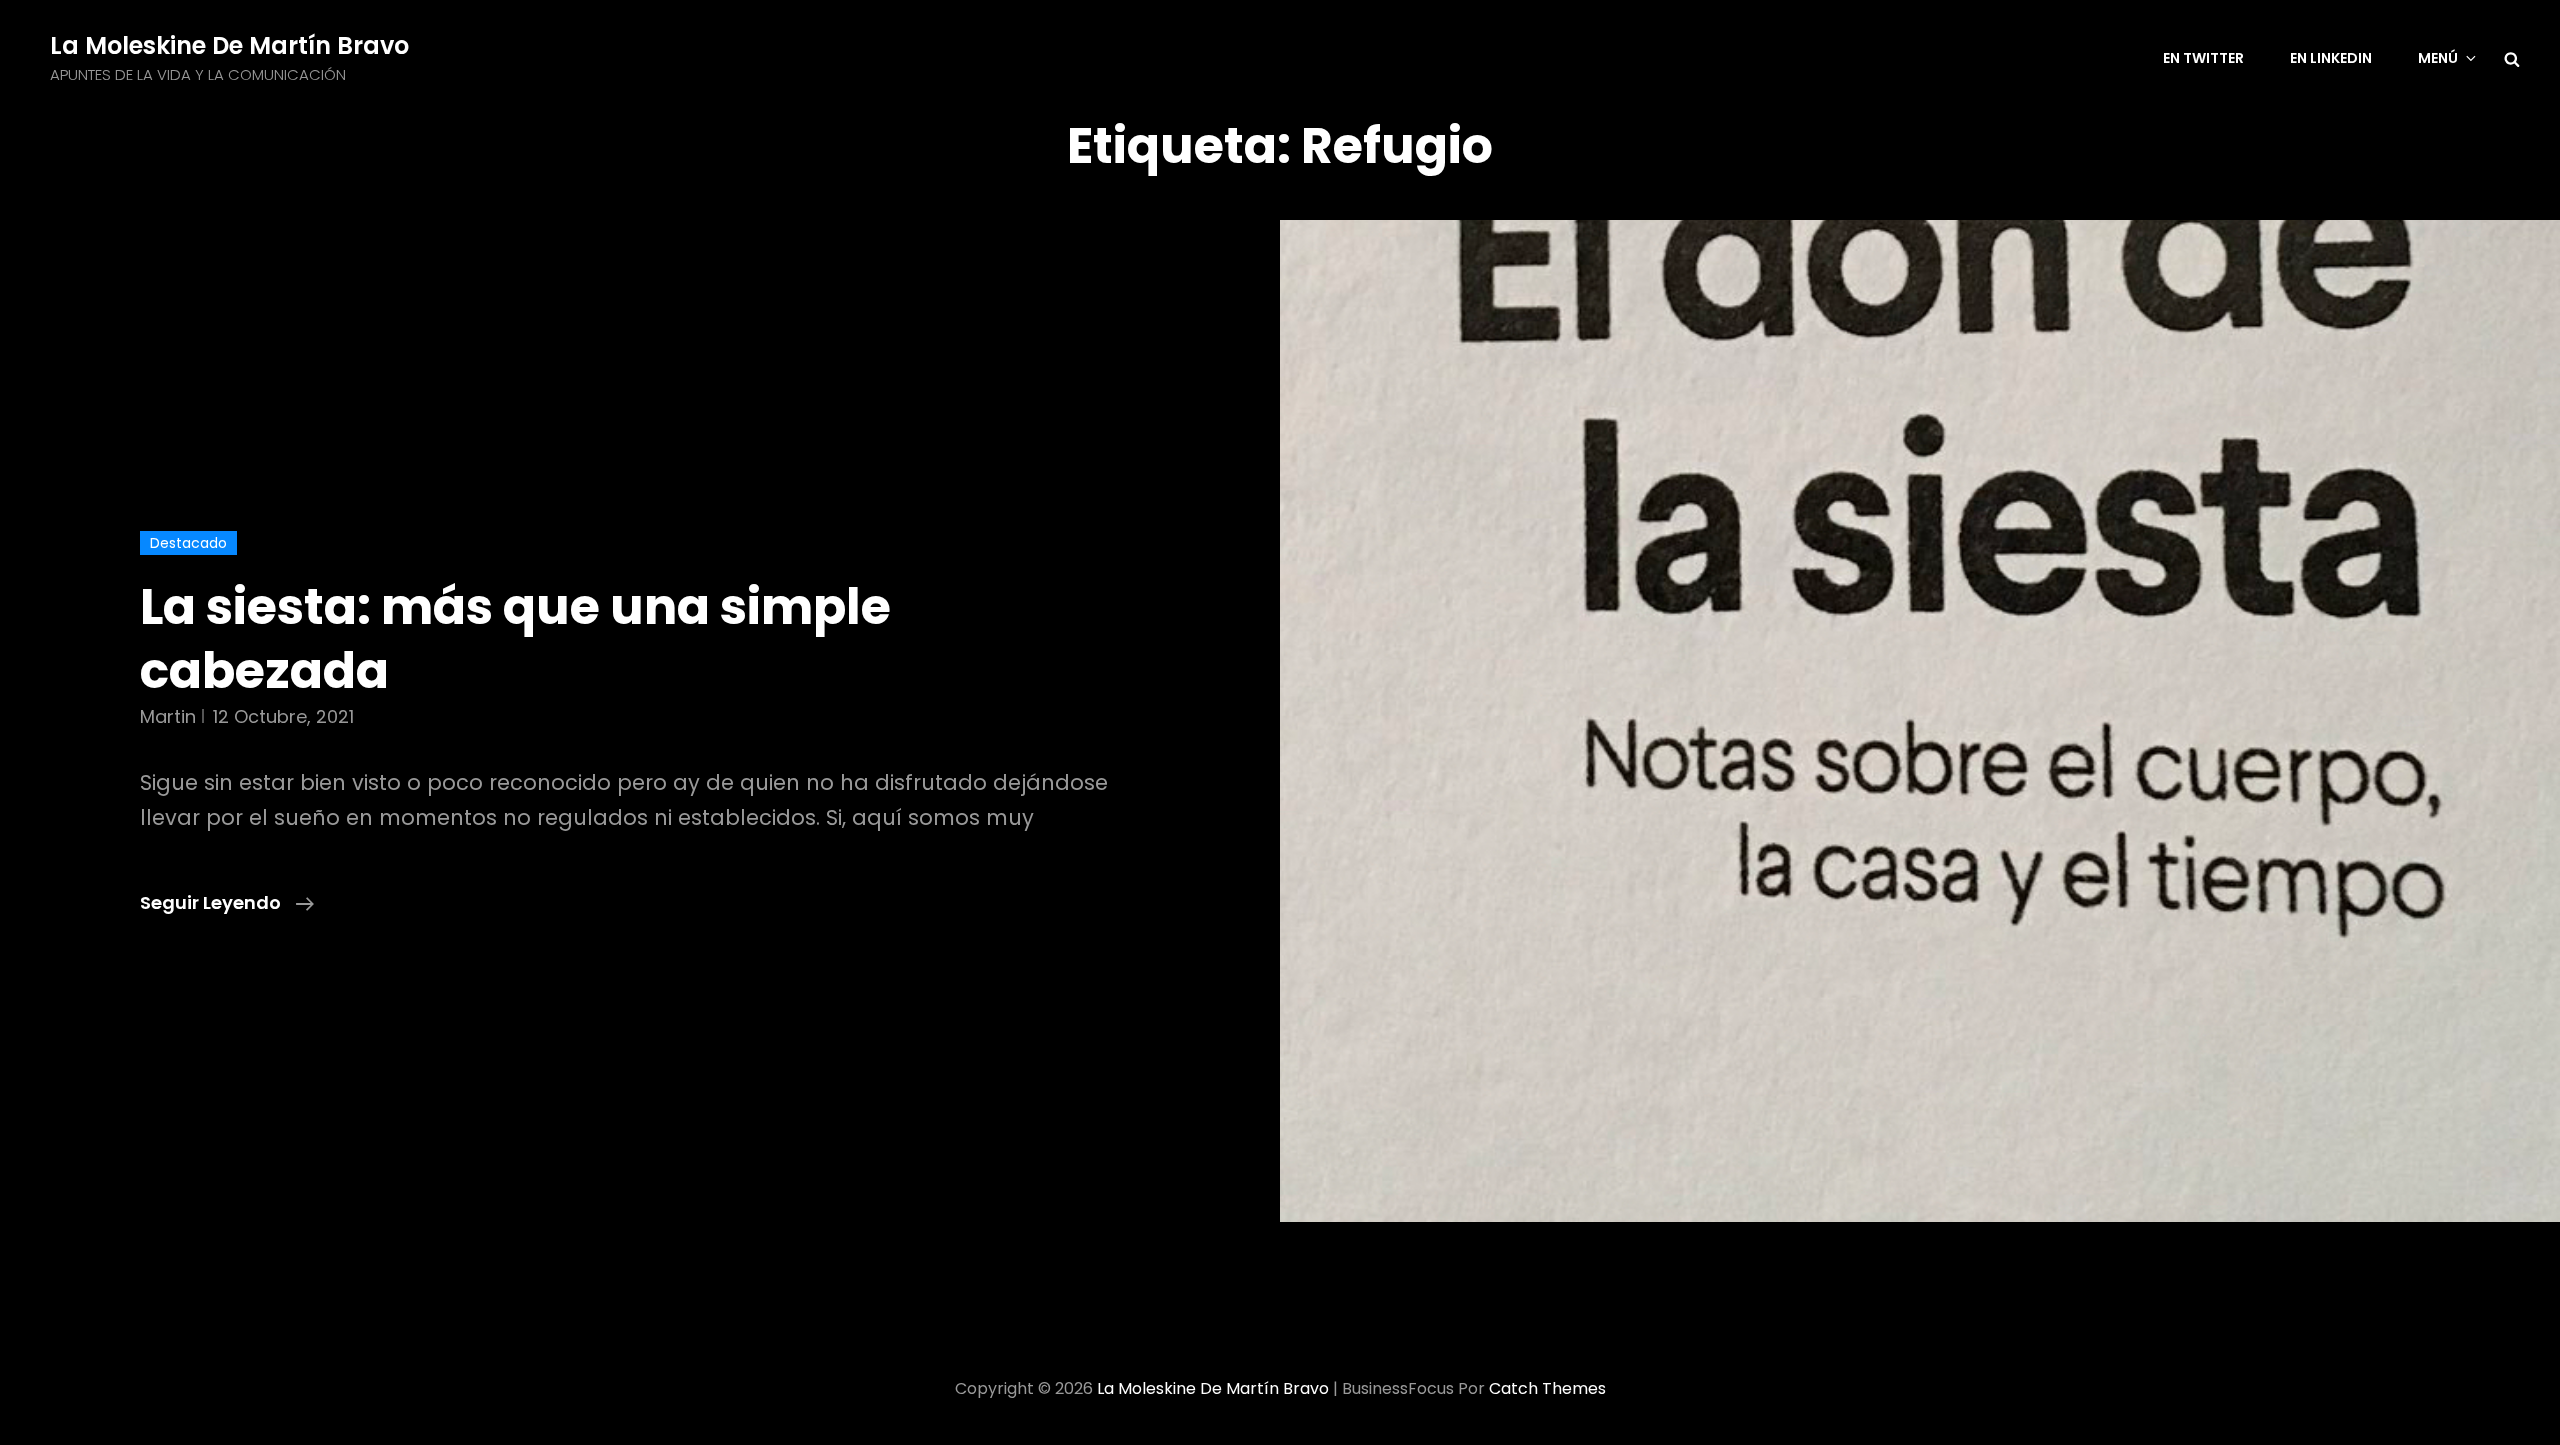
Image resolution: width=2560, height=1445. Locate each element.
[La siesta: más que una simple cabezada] (1920, 721)
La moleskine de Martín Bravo (229, 45)
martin (168, 716)
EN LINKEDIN (2331, 58)
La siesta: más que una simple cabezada (515, 638)
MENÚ (2438, 58)
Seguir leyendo (227, 903)
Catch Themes (1547, 1388)
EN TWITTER (2203, 58)
